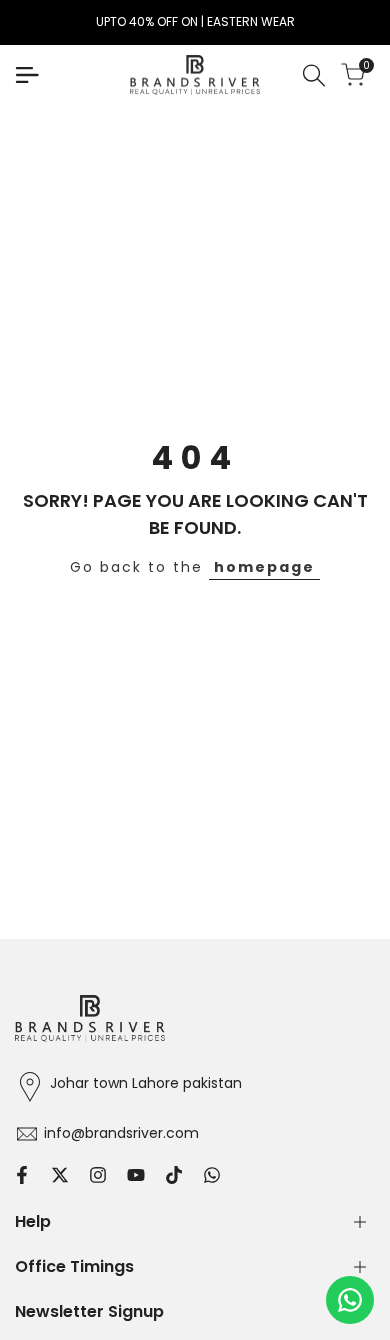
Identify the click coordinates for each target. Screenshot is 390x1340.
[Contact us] (350, 1300)
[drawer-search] (314, 75)
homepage (264, 567)
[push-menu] (27, 75)
